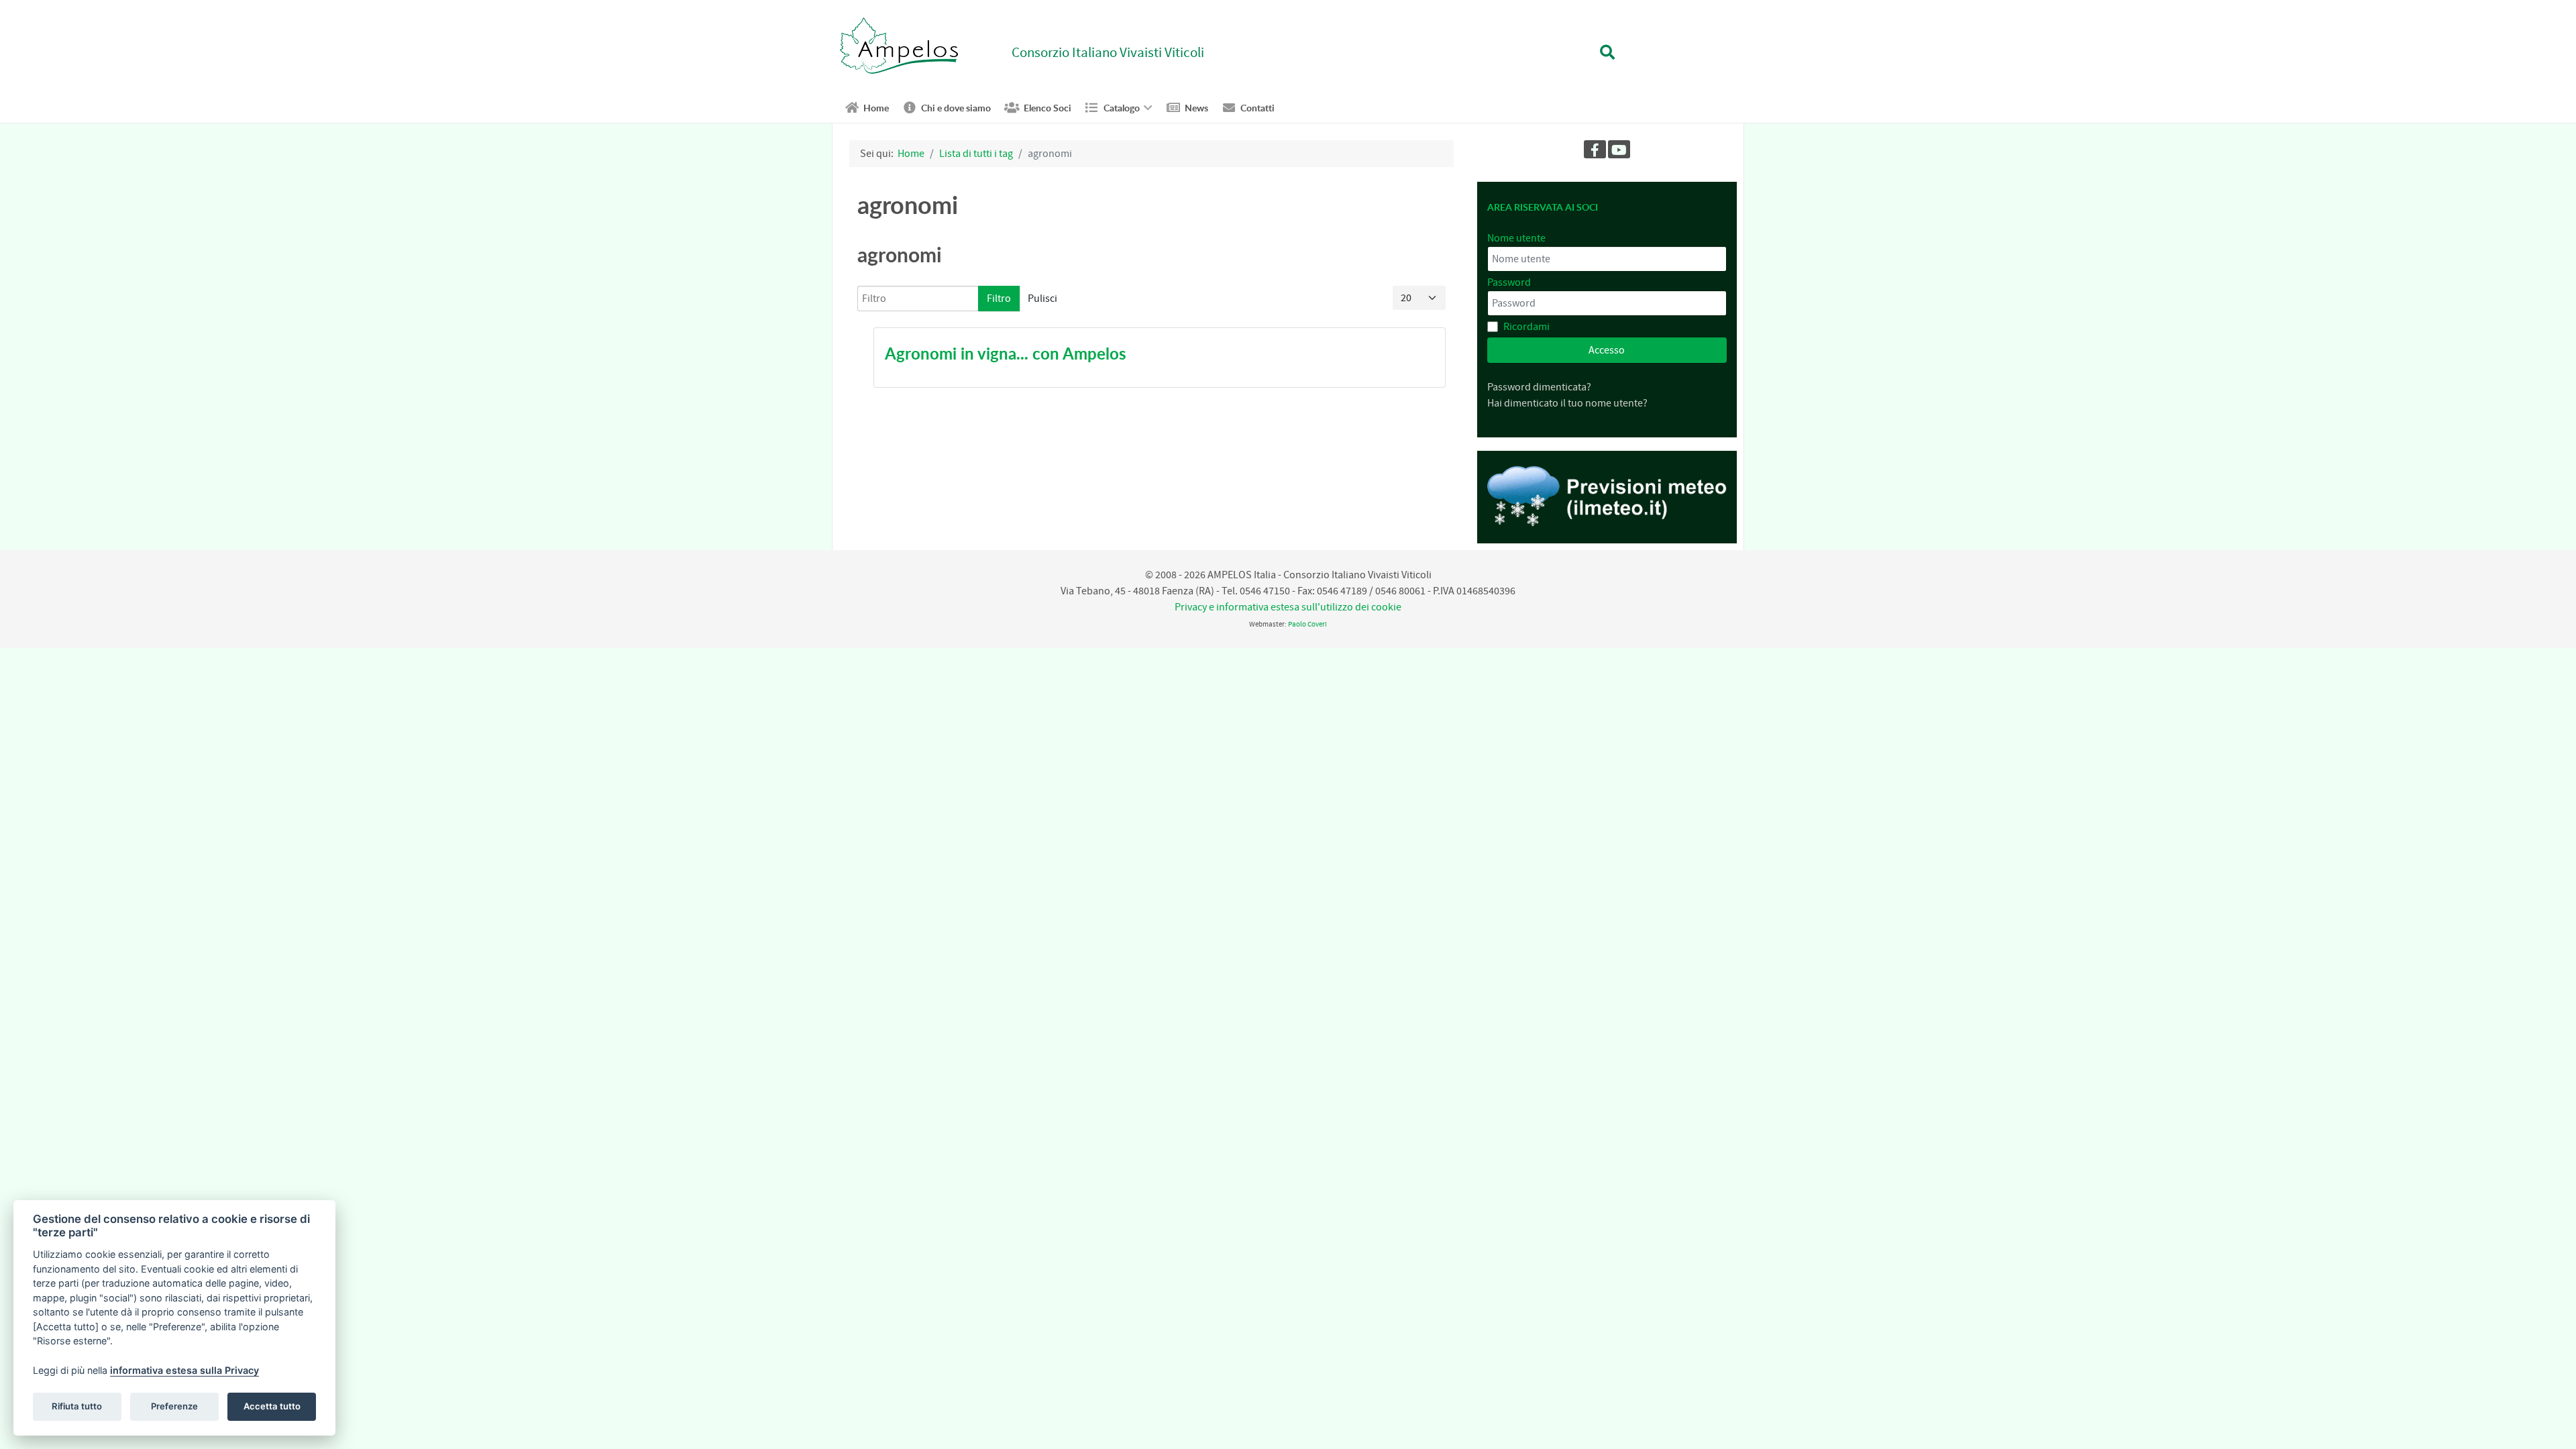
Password (1509, 282)
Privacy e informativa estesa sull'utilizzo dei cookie (1288, 607)
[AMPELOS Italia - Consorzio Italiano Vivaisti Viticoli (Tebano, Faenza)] (899, 45)
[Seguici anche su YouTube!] (1619, 149)
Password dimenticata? (1539, 387)
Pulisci (1042, 299)
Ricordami (1526, 327)
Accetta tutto (272, 1406)
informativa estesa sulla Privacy (184, 1370)
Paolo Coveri (1307, 624)
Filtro (999, 299)
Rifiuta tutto (77, 1406)
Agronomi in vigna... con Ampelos (1006, 354)
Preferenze (174, 1406)
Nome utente (1516, 238)
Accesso (1607, 350)
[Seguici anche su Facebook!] (1595, 149)
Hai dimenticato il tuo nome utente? (1567, 403)
